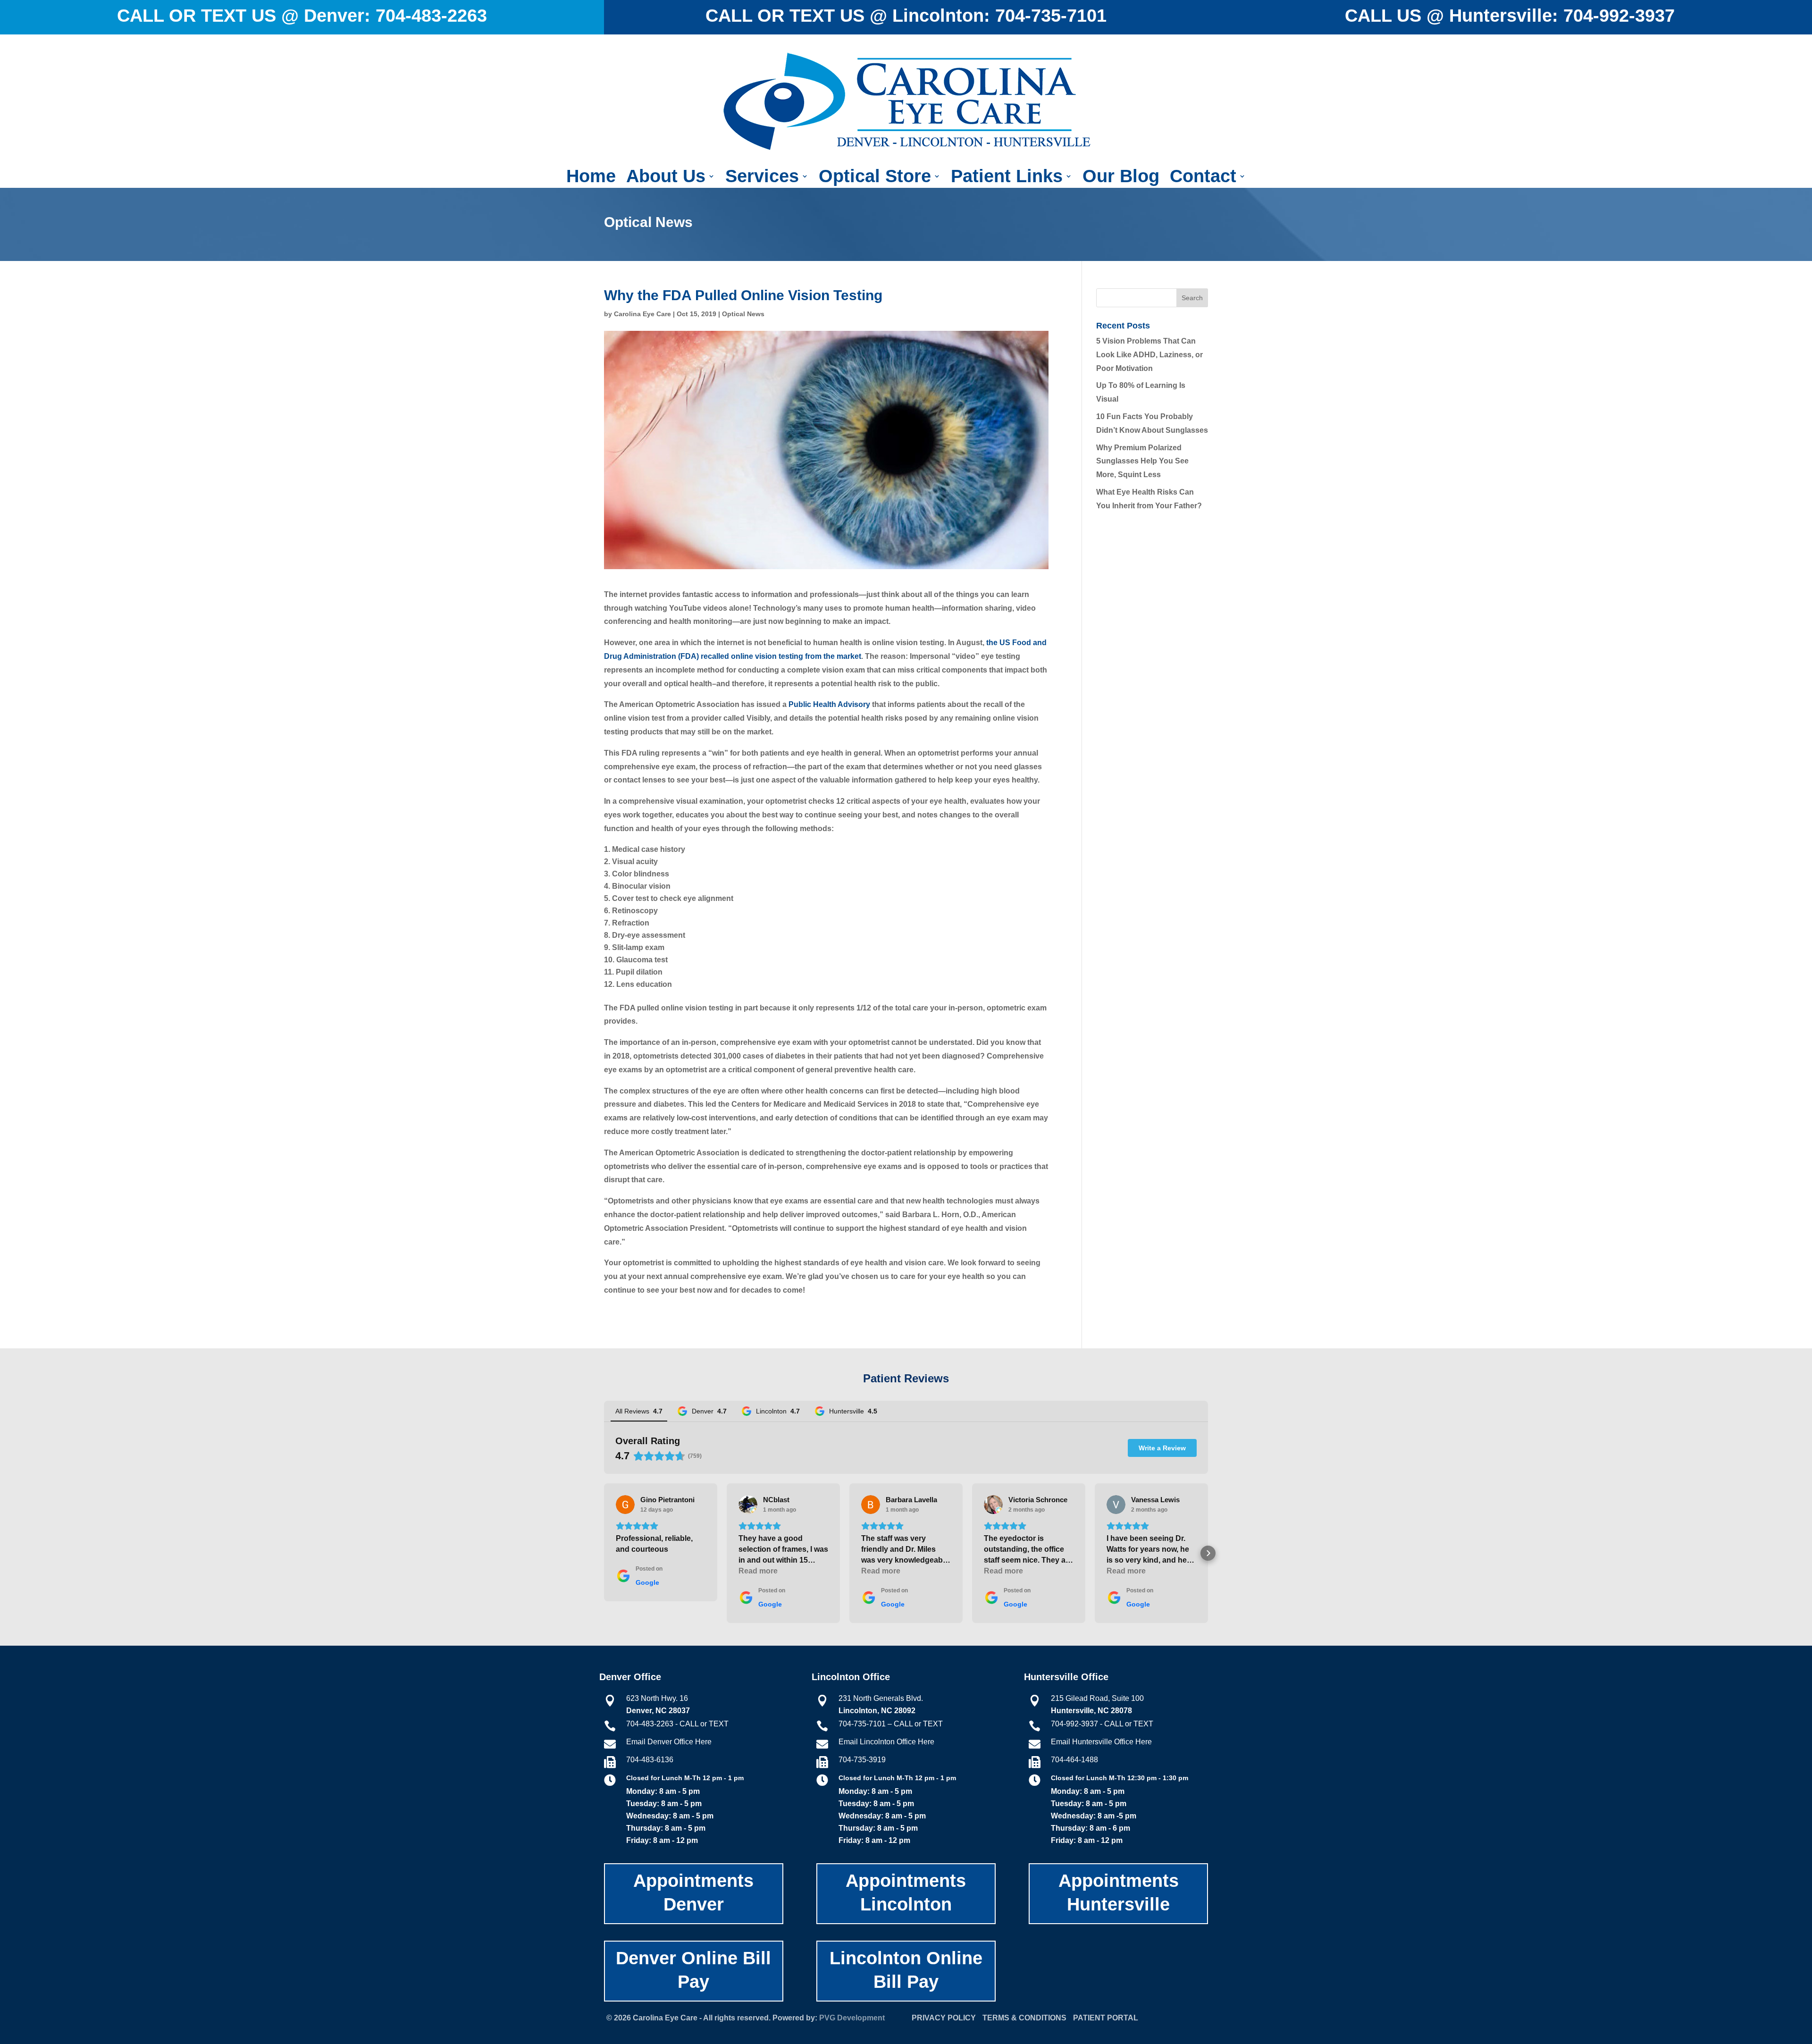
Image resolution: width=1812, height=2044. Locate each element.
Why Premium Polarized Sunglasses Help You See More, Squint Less (1142, 461)
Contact (1203, 178)
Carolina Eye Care (642, 314)
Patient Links (1007, 178)
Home (591, 178)
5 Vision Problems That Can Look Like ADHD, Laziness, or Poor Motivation (1149, 355)
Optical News (743, 314)
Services (762, 178)
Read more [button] (758, 1571)
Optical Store (875, 178)
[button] (604, 1553)
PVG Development (852, 2018)
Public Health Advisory (829, 704)
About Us (666, 178)
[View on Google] (625, 1505)
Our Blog (1121, 178)
